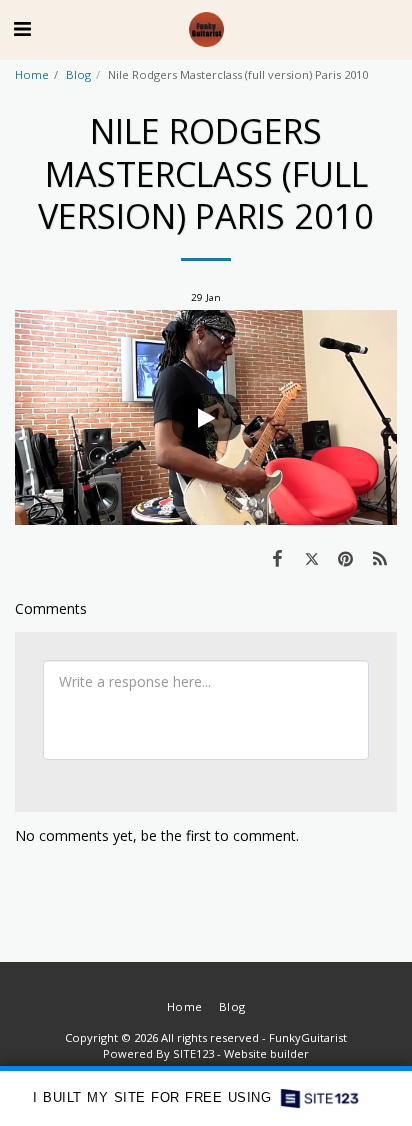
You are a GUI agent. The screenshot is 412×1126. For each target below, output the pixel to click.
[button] (22, 28)
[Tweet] (311, 558)
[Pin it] (346, 558)
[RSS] (380, 558)
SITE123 (193, 1053)
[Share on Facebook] (277, 558)
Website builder (266, 1053)
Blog (78, 74)
